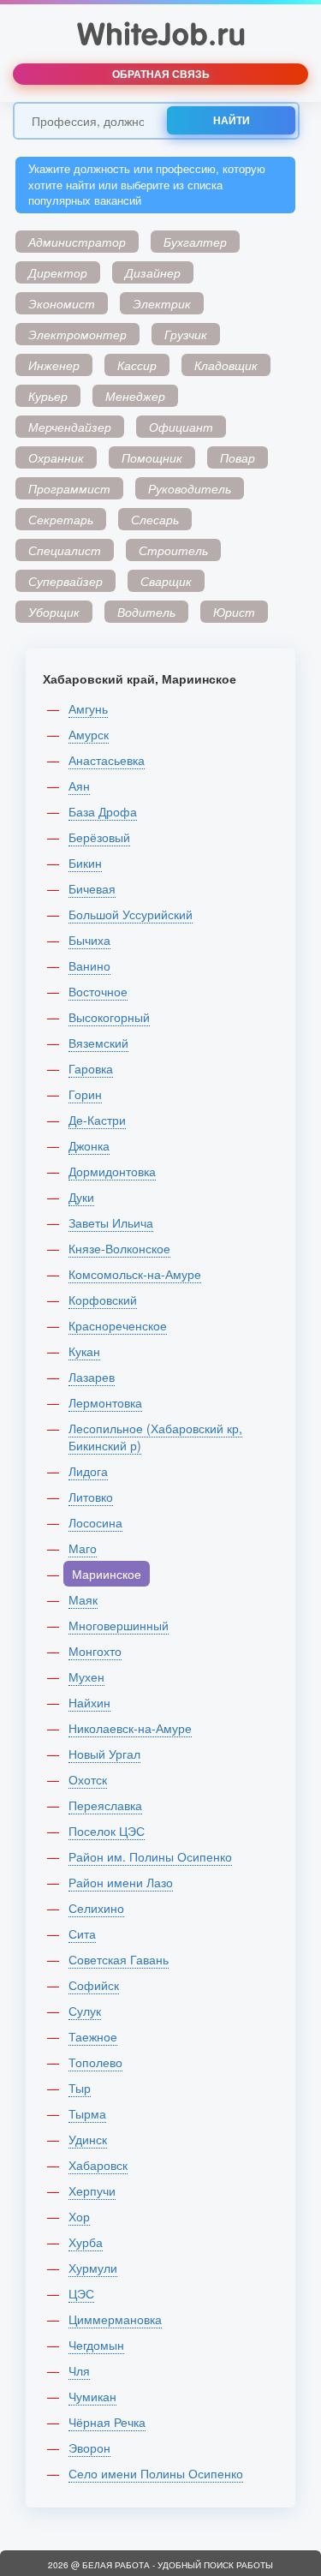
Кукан (84, 1351)
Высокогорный (109, 1017)
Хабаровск (98, 2165)
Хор (79, 2216)
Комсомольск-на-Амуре (135, 1274)
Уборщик (54, 612)
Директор (58, 272)
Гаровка (91, 1068)
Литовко (91, 1497)
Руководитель (190, 488)
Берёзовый (99, 837)
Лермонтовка (105, 1402)
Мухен (86, 1676)
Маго (83, 1548)
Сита (82, 1933)
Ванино (89, 965)
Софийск (94, 1985)
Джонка (89, 1145)
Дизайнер (153, 272)
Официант (181, 427)
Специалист (65, 550)
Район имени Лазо (121, 1882)
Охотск (88, 1779)
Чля (79, 2370)
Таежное (93, 2036)
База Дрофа (103, 811)
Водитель (146, 612)
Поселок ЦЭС (107, 1831)
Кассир (137, 365)
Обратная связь (161, 74)
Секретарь (61, 519)
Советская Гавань (119, 1959)
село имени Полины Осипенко (156, 2473)
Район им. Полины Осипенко (150, 1856)
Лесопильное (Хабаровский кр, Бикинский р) (155, 1437)
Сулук (85, 2011)
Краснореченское (118, 1325)
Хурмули (93, 2268)
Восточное (98, 991)
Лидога (88, 1471)
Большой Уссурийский (131, 914)
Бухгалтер (195, 242)
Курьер (48, 396)
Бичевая (92, 888)
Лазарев (92, 1377)
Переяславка (105, 1805)
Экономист (62, 303)
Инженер (54, 365)
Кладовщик (226, 365)
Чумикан (92, 2396)
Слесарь (155, 519)
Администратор (77, 242)
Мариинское (107, 1574)
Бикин (85, 863)
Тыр (80, 2088)
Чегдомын (96, 2345)
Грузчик (186, 334)
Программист (69, 488)
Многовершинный (119, 1625)
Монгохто (95, 1651)
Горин (85, 1094)
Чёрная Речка (107, 2422)
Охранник (56, 457)
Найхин (89, 1702)
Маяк (83, 1599)
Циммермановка (115, 2319)
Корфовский (103, 1300)
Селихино (96, 1908)
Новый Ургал (104, 1754)
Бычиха (89, 940)
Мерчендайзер (70, 427)
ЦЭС (81, 2293)
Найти (232, 120)
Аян (79, 786)
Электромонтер (77, 334)
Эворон (89, 2447)
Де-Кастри (97, 1120)
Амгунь (88, 708)
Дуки (81, 1197)
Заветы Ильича (111, 1222)
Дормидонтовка (112, 1171)
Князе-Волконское (119, 1248)
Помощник (152, 457)
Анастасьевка (107, 760)
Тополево (95, 2062)
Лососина (95, 1522)
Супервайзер (65, 581)
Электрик (162, 303)
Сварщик (166, 581)
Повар (238, 457)
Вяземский (98, 1043)
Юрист (234, 612)
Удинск (88, 2139)
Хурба (86, 2242)
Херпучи (92, 2190)
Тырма (87, 2113)
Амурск (89, 734)
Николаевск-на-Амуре (130, 1728)
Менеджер (135, 396)
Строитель (173, 550)
